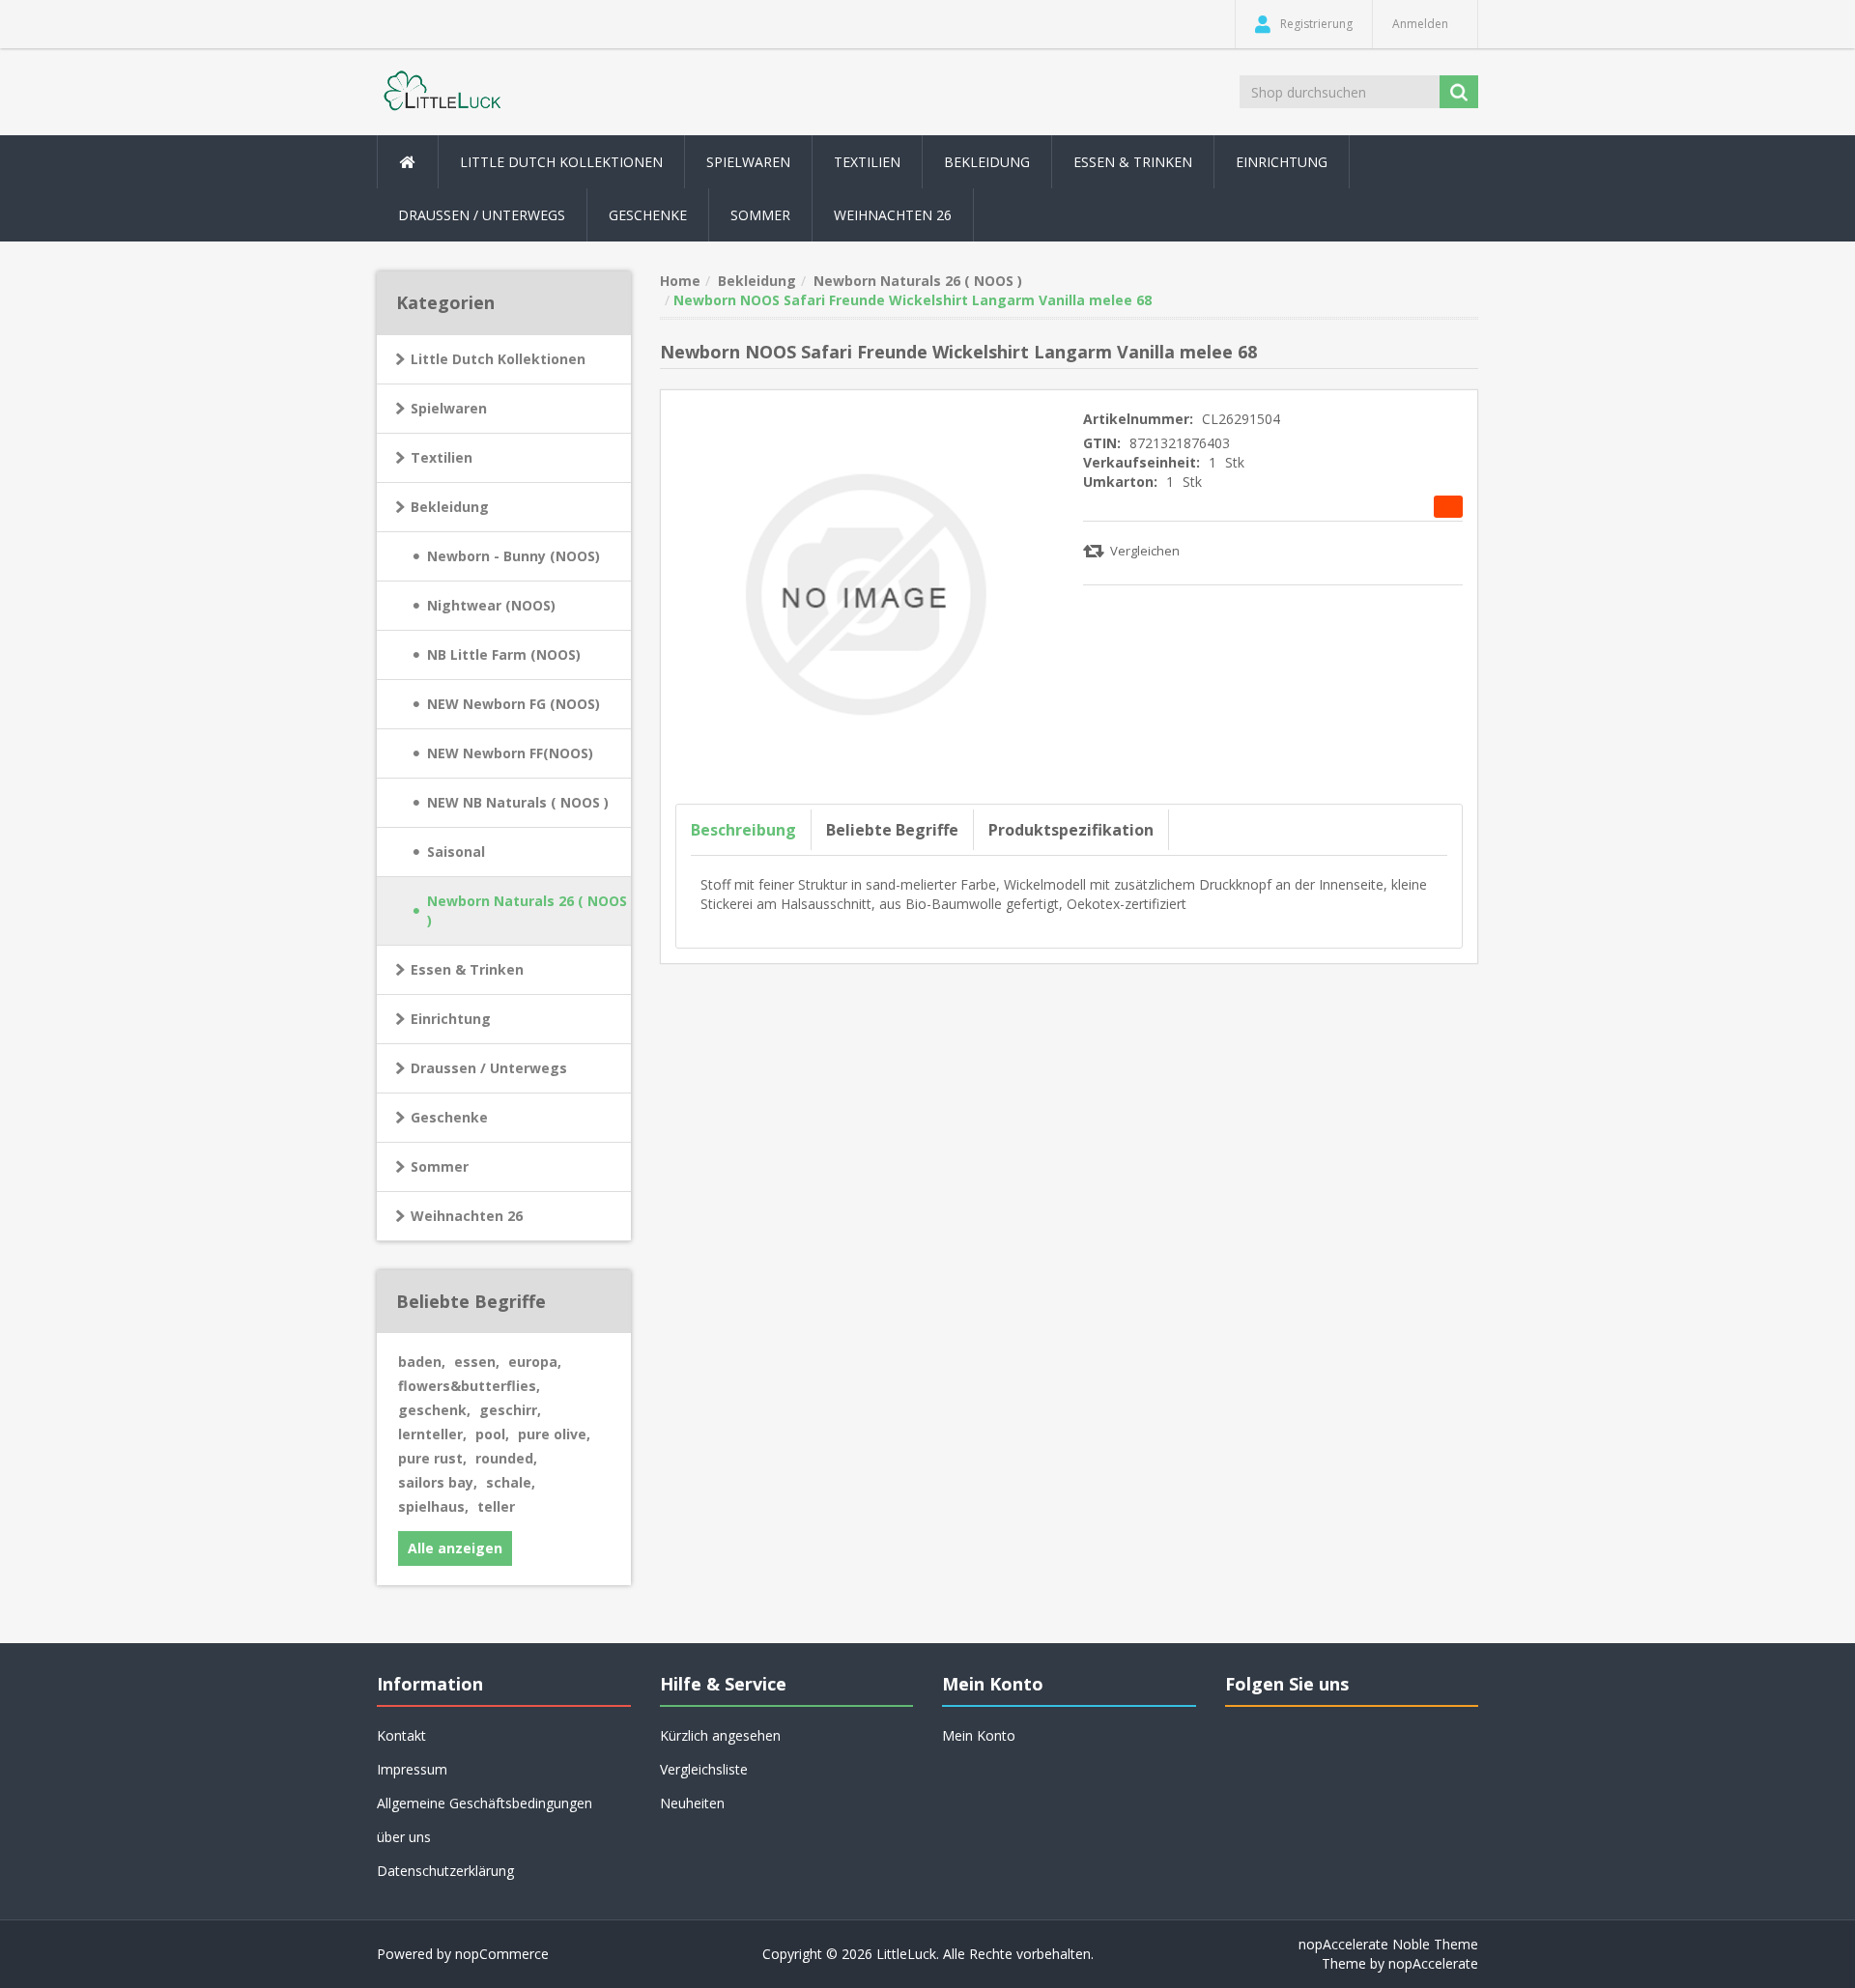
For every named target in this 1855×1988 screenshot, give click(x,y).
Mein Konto (979, 1735)
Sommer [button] (760, 215)
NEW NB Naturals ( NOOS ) (518, 802)
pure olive (554, 1434)
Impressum (412, 1769)
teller (496, 1506)
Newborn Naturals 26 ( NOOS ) (527, 910)
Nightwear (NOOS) (491, 605)
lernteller (432, 1434)
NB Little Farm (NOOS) (504, 654)
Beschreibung (743, 830)
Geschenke (648, 215)
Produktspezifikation (1071, 830)
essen (477, 1362)
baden (422, 1362)
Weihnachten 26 (893, 215)
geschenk (434, 1410)
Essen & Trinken (467, 969)
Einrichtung (451, 1019)
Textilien (442, 457)
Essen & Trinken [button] (1133, 162)
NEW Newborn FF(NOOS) (510, 753)
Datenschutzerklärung (445, 1871)
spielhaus (433, 1506)
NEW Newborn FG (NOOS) (514, 704)
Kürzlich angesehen (720, 1735)
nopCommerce (502, 1954)
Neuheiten (692, 1803)
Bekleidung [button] (987, 162)
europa (535, 1362)
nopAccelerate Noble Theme (1388, 1944)
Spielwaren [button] (748, 162)
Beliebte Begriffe (892, 830)
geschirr (510, 1410)
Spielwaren (449, 408)
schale (511, 1482)
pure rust (432, 1458)
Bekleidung (450, 507)
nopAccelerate (1433, 1963)
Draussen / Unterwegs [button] (482, 215)
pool (492, 1434)
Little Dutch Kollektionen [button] (561, 162)
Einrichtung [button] (1282, 162)
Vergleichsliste (704, 1769)
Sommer (440, 1166)
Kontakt (401, 1735)
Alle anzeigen (455, 1548)
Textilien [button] (867, 162)
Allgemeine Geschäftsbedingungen (485, 1803)
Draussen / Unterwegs (489, 1068)
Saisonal (456, 852)
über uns (404, 1837)
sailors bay (438, 1482)
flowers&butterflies (469, 1386)
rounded (506, 1458)
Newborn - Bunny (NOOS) (514, 556)
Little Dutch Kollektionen (498, 359)
